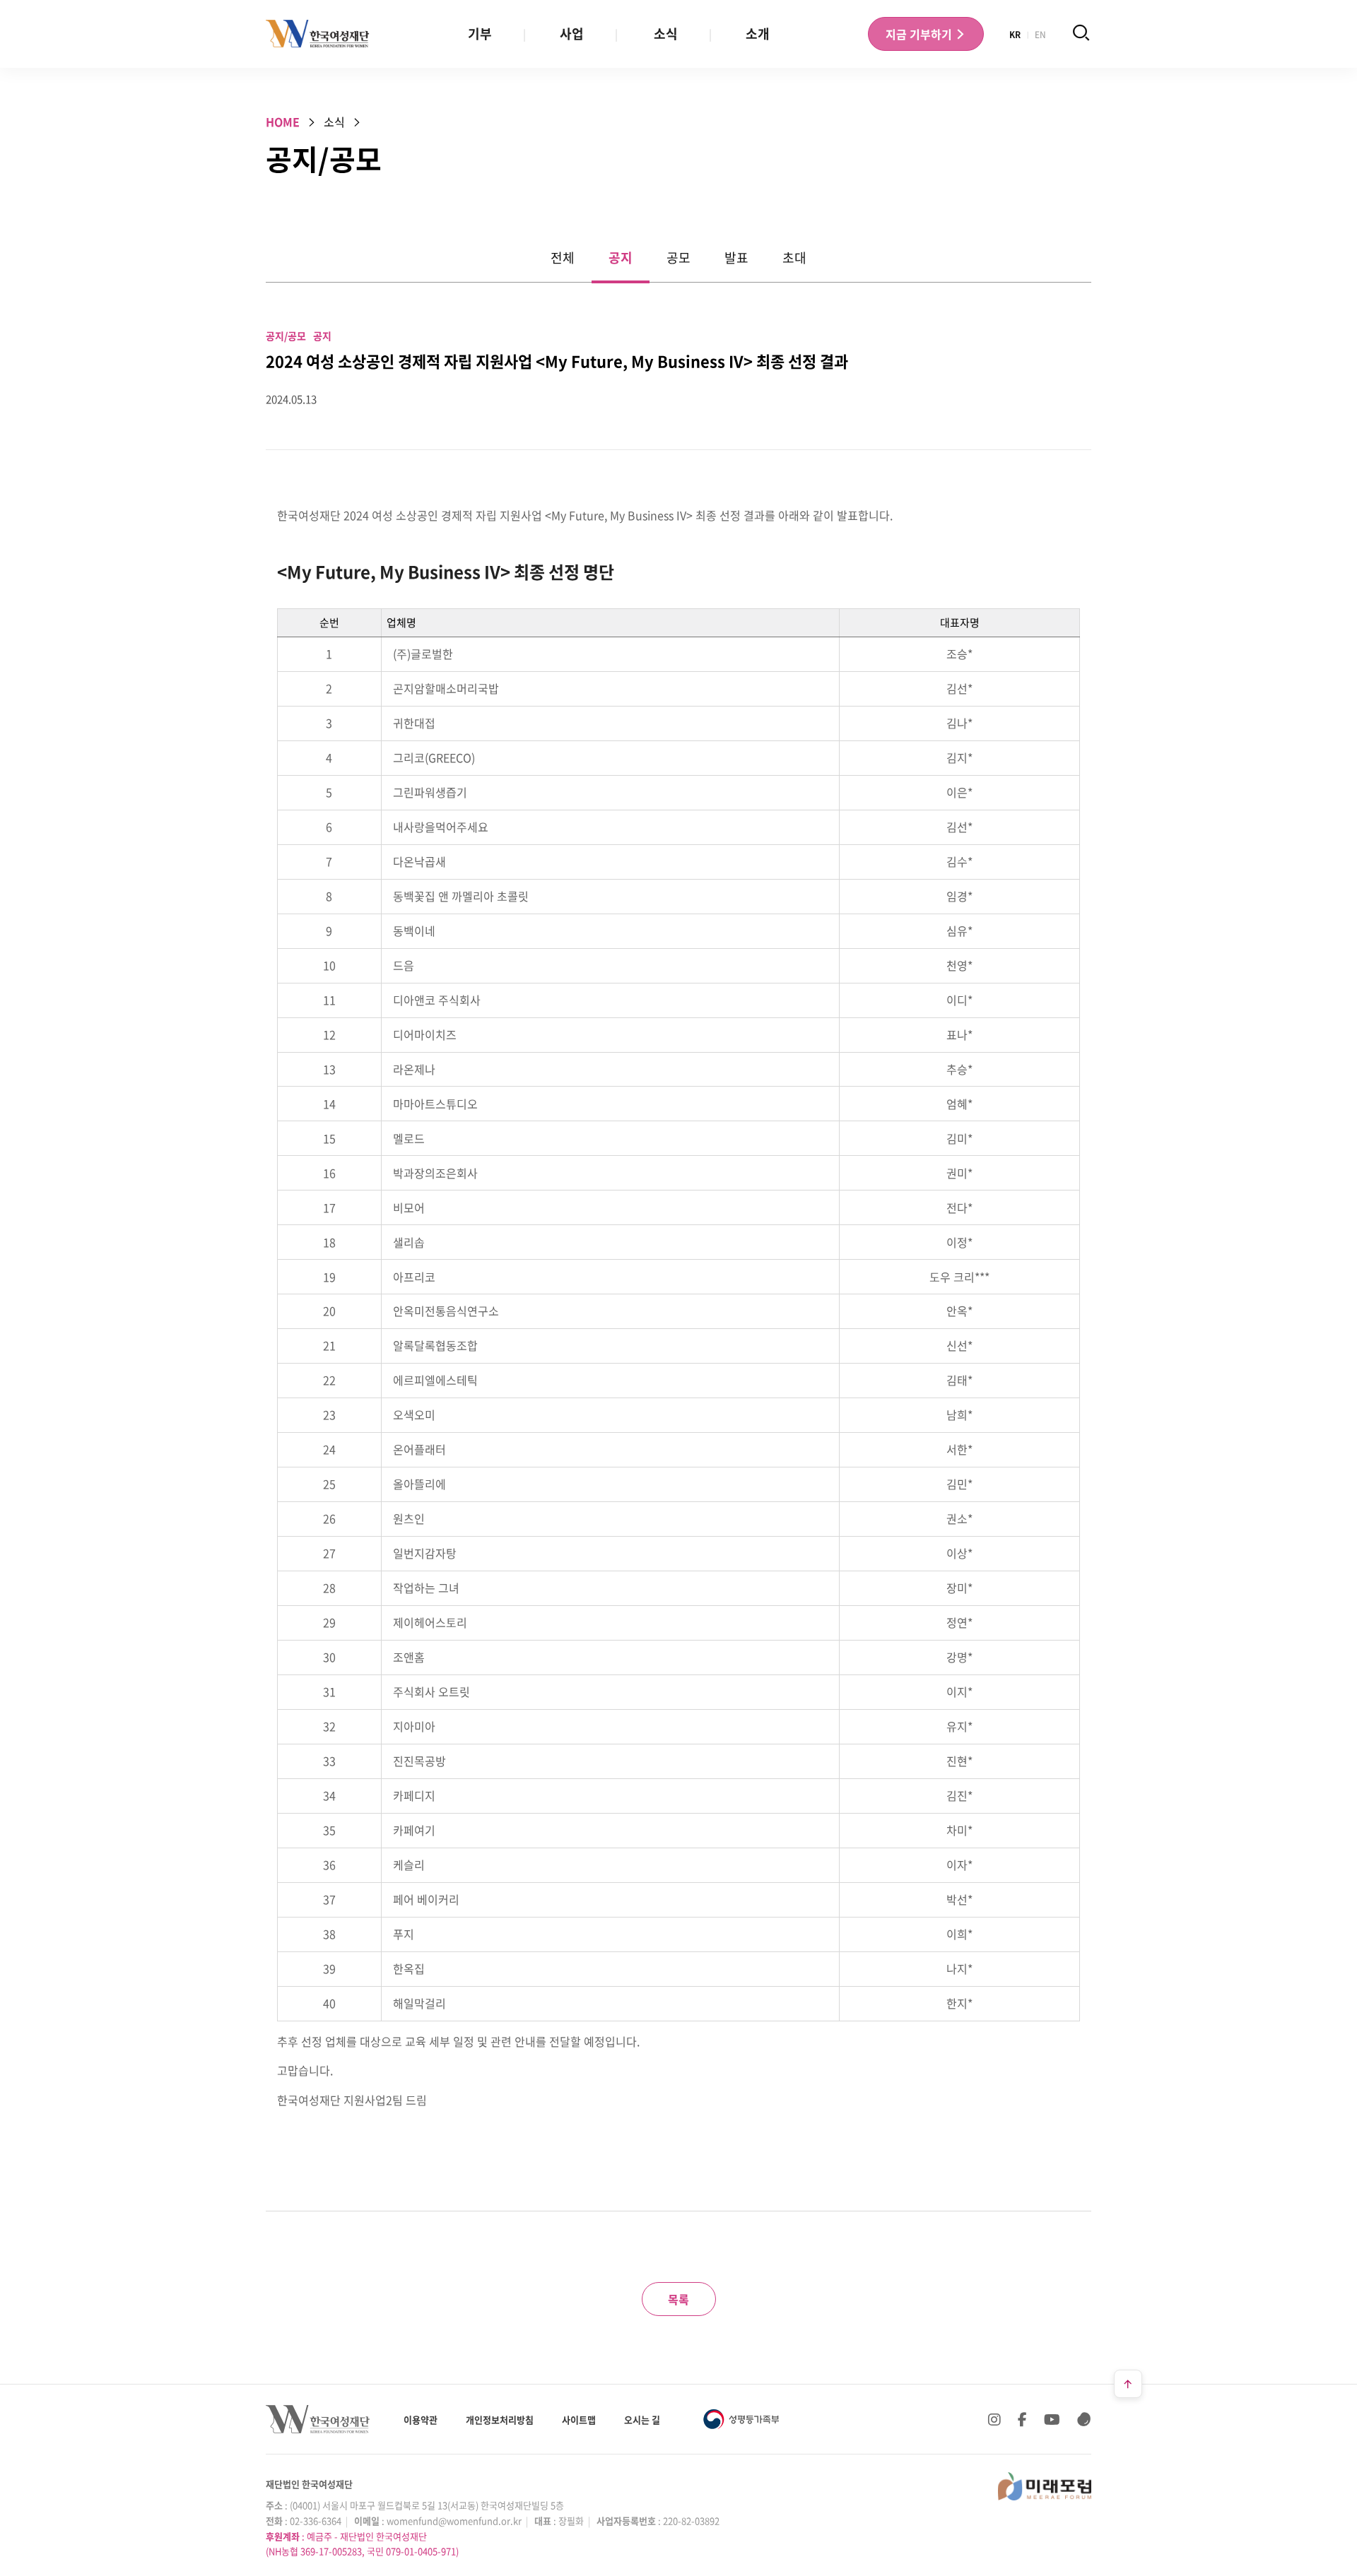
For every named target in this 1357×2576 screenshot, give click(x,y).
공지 (621, 258)
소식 (666, 34)
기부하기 (920, 34)
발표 (736, 258)
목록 (678, 2299)
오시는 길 (642, 2420)
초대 (794, 258)
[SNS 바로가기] (1084, 2419)
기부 (480, 34)
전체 (563, 258)
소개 (758, 34)
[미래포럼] (1045, 2486)
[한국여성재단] (318, 34)
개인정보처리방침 (500, 2420)
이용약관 (421, 2420)
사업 (572, 34)
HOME (283, 122)
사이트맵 (579, 2420)
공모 (678, 258)
